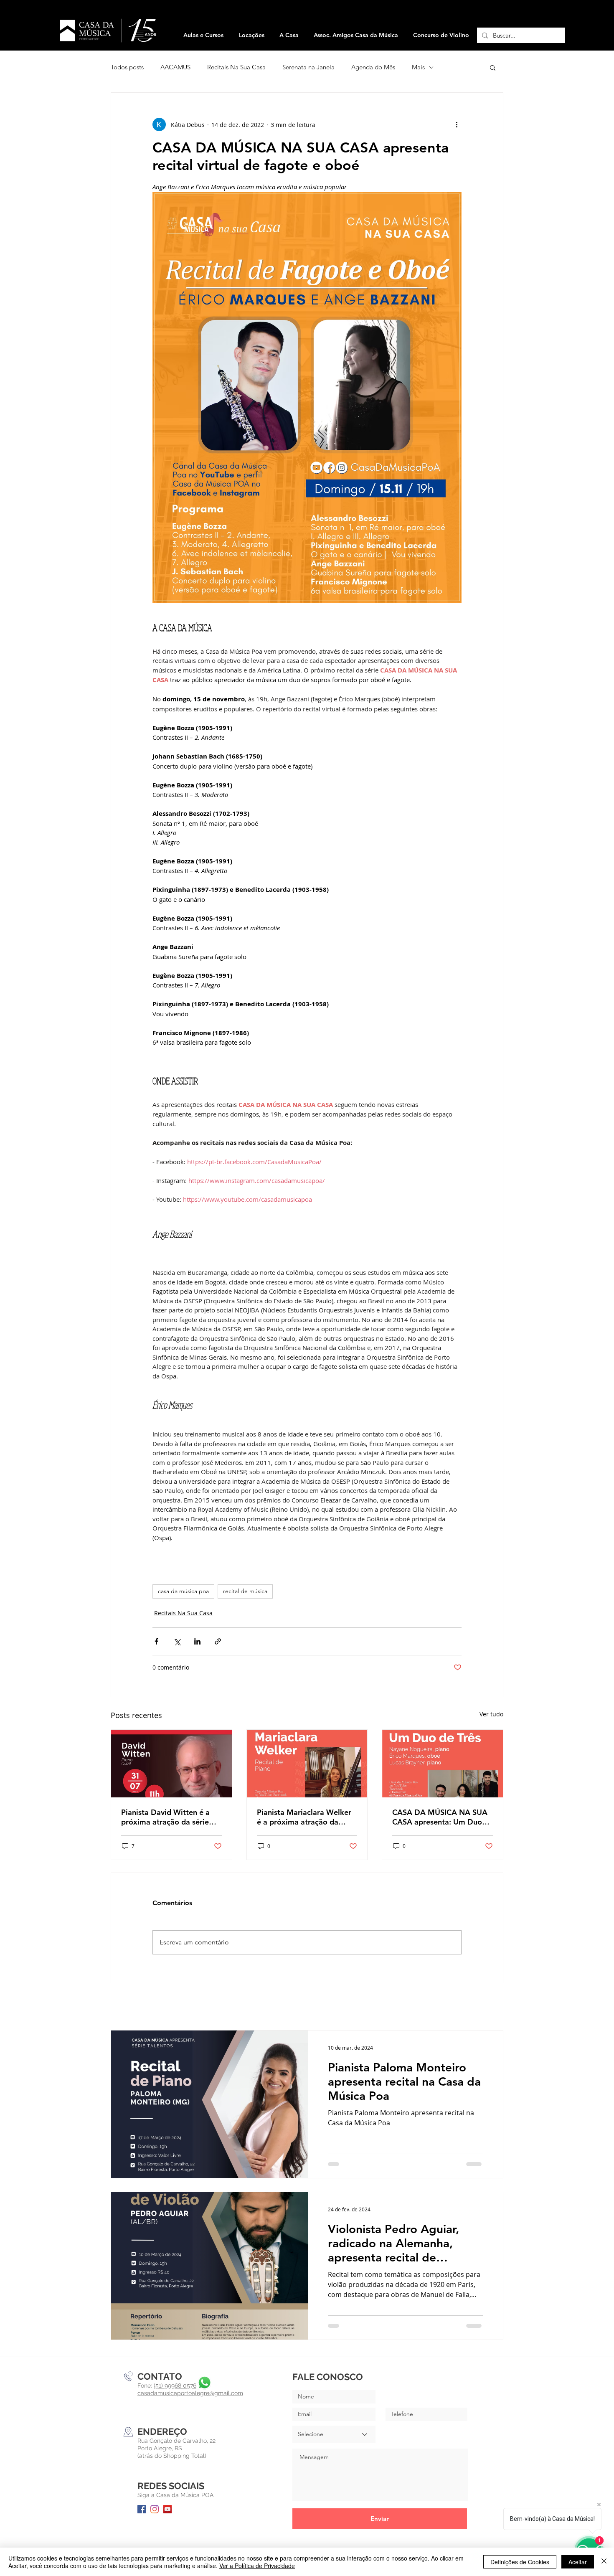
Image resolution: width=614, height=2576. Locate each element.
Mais (418, 67)
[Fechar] (604, 2562)
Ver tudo (491, 1714)
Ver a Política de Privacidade (257, 2566)
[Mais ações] (457, 124)
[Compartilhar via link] (218, 1641)
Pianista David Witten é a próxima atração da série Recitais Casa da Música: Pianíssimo (165, 1817)
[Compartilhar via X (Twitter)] (177, 1641)
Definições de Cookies (520, 2562)
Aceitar (578, 2562)
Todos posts (127, 67)
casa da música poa (183, 1591)
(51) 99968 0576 (175, 2386)
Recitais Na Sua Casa (236, 67)
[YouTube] (167, 2509)
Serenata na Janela (308, 67)
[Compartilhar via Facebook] (156, 1641)
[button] (251, 35)
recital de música (245, 1591)
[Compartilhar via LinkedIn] (197, 1641)
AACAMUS (175, 67)
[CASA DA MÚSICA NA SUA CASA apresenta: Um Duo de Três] (443, 1764)
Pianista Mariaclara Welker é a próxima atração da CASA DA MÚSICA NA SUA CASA (304, 1817)
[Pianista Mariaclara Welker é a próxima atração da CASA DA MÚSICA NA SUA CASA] (307, 1764)
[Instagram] (155, 2509)
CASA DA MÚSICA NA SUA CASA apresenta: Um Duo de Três (440, 1817)
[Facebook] (142, 2509)
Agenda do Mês (373, 67)
